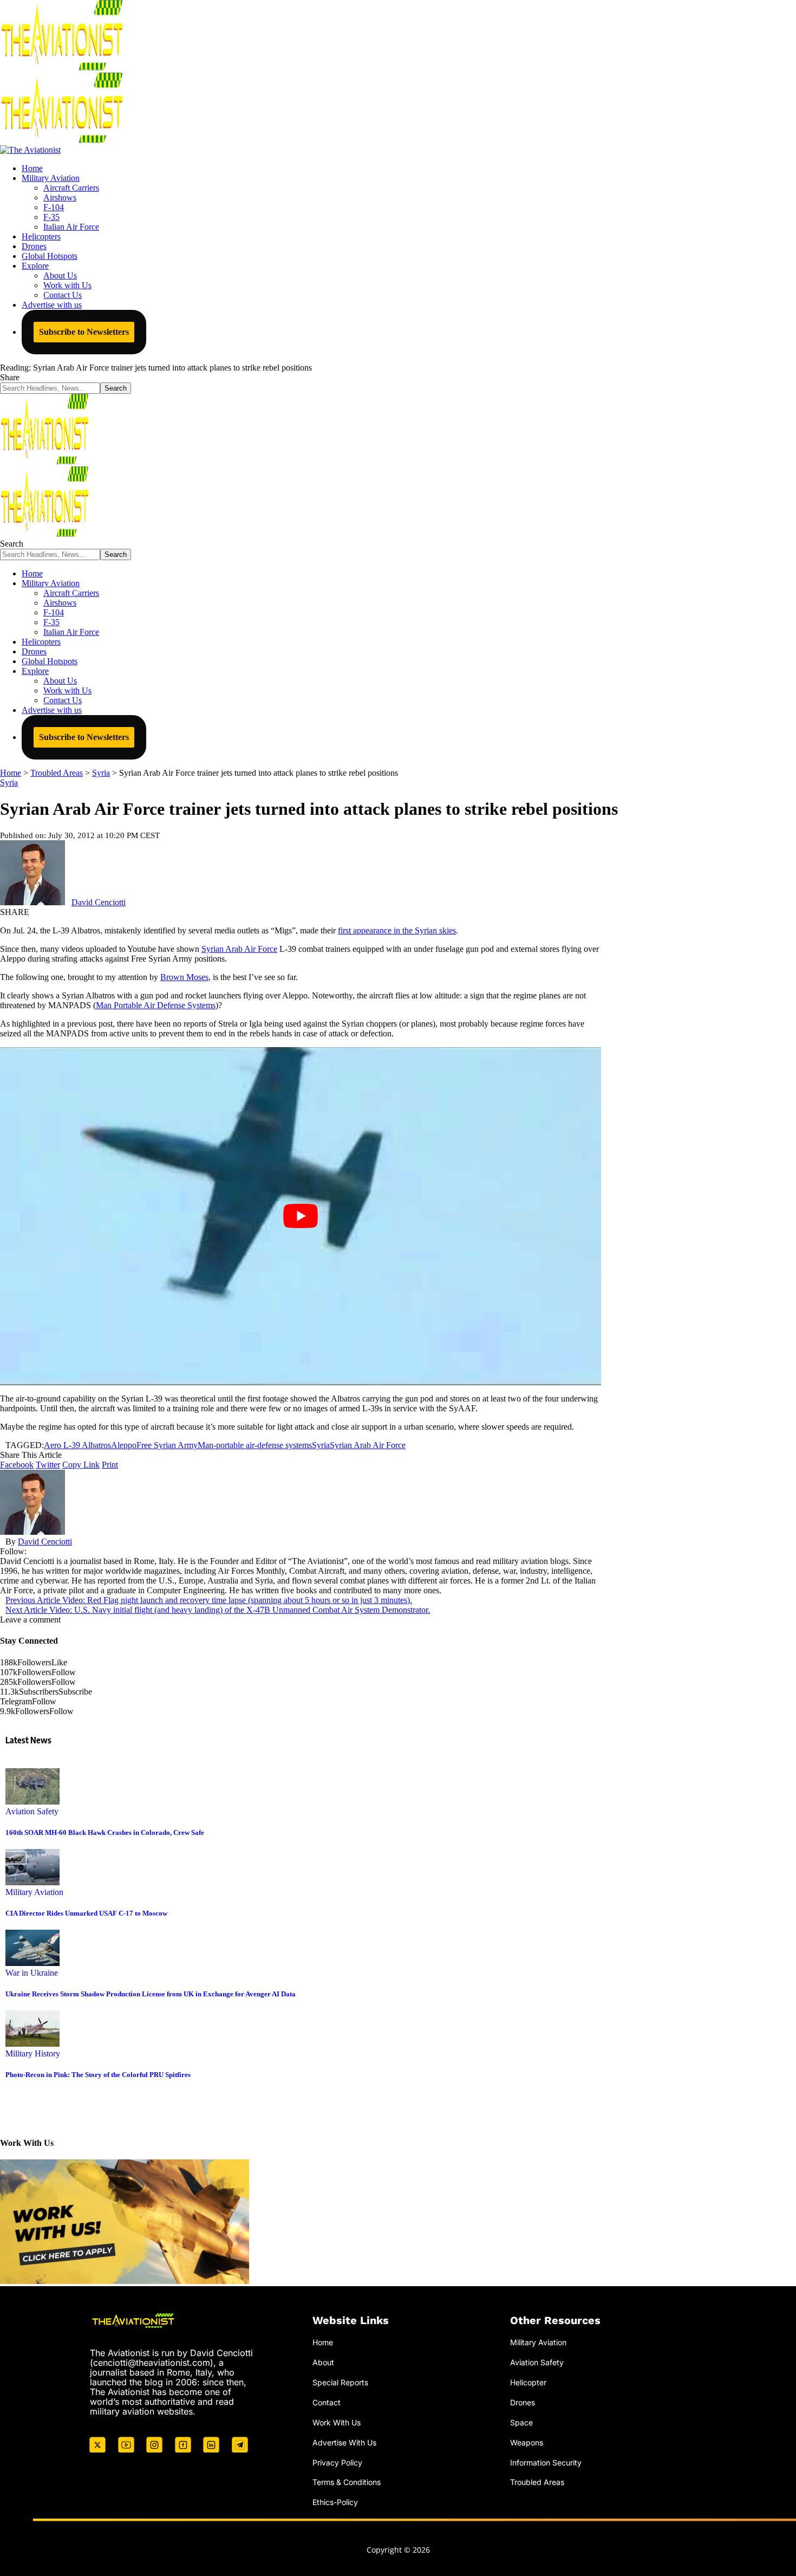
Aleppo (124, 1445)
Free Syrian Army (167, 1445)
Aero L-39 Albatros (77, 1445)
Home (323, 2342)
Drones (523, 2402)
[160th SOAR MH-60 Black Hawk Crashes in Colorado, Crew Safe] (32, 1802)
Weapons (527, 2442)
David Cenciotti (99, 902)
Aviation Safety (32, 1811)
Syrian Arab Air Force (239, 949)
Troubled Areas (537, 2482)
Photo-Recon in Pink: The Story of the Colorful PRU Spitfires (98, 2075)
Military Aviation (34, 1892)
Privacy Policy (337, 2463)
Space (521, 2422)
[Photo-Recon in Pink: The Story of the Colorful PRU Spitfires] (32, 2044)
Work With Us (337, 2422)
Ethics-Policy (335, 2502)
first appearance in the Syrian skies (397, 930)
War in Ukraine (32, 1973)
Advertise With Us (344, 2442)
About (323, 2362)
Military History (33, 2053)
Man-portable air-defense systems (255, 1445)
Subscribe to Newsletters (84, 332)
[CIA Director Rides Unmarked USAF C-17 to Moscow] (32, 1882)
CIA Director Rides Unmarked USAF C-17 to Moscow (86, 1913)
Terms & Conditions (347, 2482)
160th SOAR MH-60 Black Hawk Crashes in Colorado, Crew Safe (105, 1832)
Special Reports (340, 2382)
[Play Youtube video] (301, 1216)
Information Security (546, 2463)
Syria (9, 783)
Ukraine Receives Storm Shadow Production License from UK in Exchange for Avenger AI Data (151, 1994)
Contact (327, 2402)
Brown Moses (184, 977)
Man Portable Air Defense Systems (156, 1005)
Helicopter (528, 2382)
